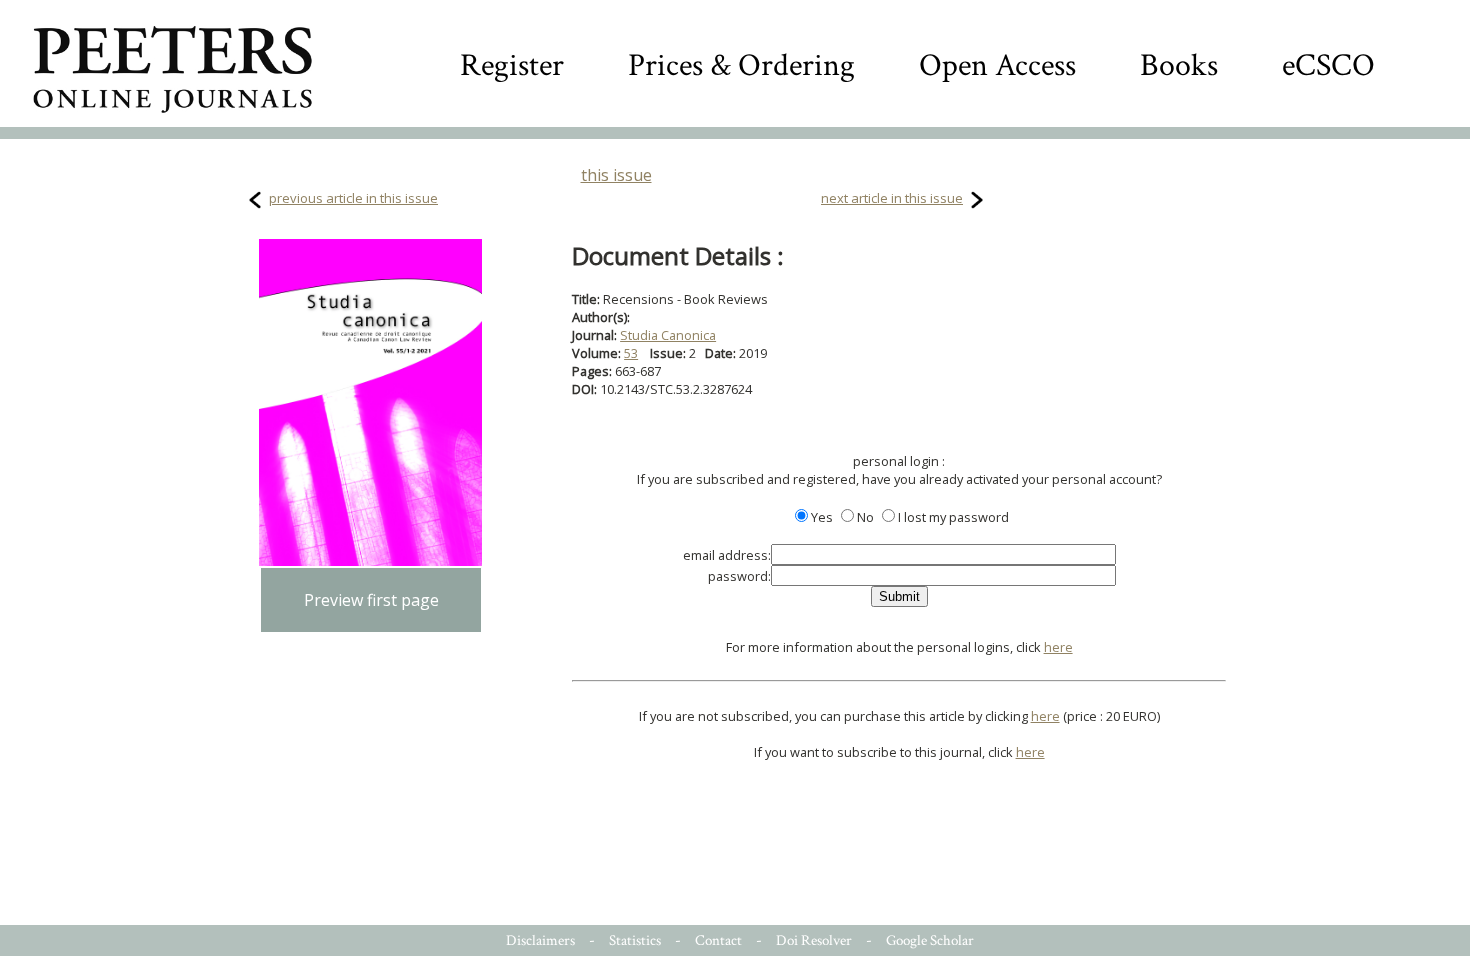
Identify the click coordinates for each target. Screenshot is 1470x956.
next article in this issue (892, 198)
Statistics (635, 940)
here (1058, 647)
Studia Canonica (668, 335)
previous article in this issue (353, 198)
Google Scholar (930, 940)
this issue (616, 175)
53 (631, 353)
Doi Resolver (814, 940)
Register (512, 65)
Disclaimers (540, 940)
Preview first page (371, 600)
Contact (718, 940)
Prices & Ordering (741, 65)
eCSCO (1328, 65)
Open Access (997, 65)
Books (1179, 65)
